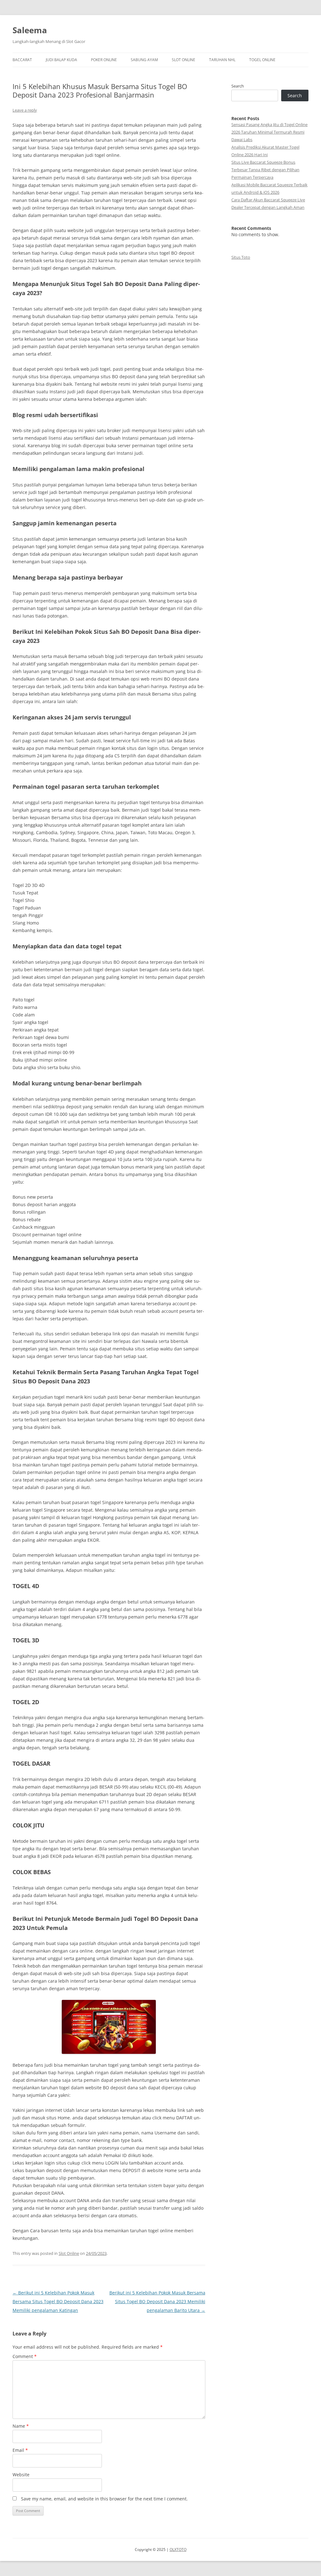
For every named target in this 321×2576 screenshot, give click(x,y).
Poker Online (104, 60)
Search (238, 86)
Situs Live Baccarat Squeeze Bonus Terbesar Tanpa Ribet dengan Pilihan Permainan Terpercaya (265, 170)
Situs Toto (241, 257)
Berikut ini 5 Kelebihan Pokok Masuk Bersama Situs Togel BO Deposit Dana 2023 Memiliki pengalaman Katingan (58, 2301)
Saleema (30, 30)
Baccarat (22, 60)
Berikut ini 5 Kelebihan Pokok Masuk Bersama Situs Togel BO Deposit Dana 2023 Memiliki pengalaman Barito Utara (157, 2301)
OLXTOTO (178, 2549)
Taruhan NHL (222, 60)
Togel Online (262, 60)
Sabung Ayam (144, 60)
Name (21, 2426)
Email (20, 2450)
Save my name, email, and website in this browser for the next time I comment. (104, 2499)
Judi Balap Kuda (61, 60)
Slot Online (184, 60)
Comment (25, 2356)
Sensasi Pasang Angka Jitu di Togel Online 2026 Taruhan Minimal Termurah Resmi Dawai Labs (269, 132)
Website (21, 2475)
